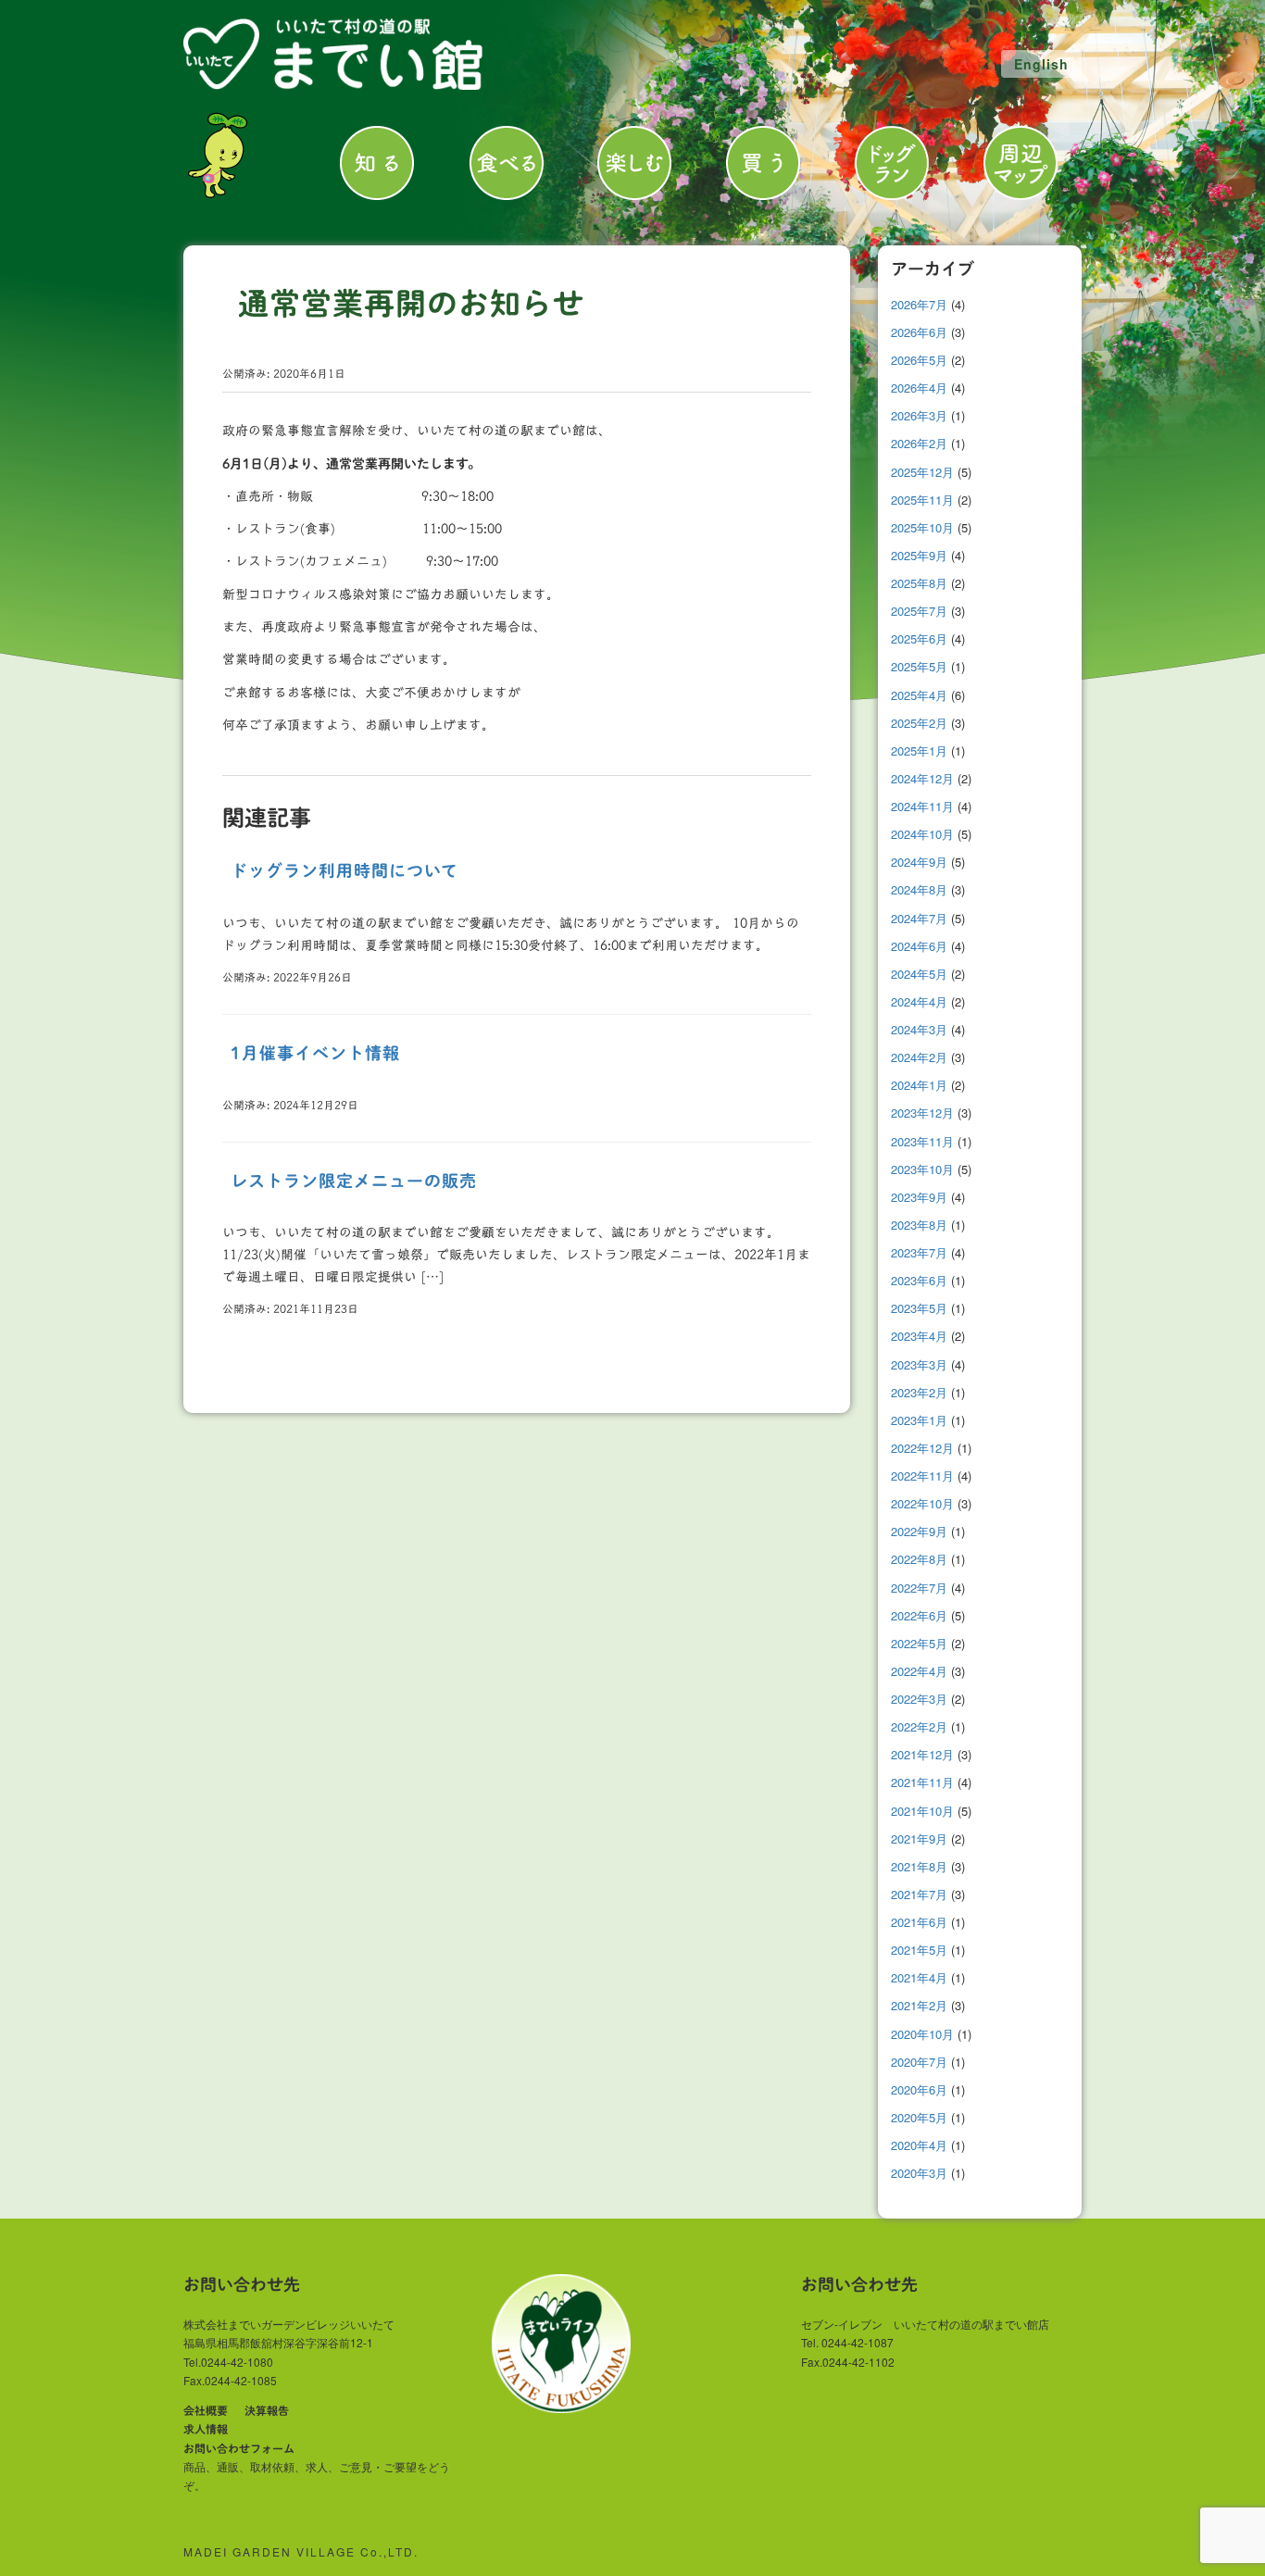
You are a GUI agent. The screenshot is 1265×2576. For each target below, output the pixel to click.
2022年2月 (919, 1726)
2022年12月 (922, 1448)
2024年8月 (919, 889)
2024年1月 (919, 1085)
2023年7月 (919, 1252)
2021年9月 (919, 1838)
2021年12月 (922, 1754)
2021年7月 (919, 1894)
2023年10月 (922, 1169)
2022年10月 (922, 1503)
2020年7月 (919, 2062)
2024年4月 (919, 1001)
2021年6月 (919, 1922)
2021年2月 (919, 2005)
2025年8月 (919, 583)
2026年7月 (919, 304)
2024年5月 (919, 974)
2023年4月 (919, 1336)
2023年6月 (919, 1280)
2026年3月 (919, 415)
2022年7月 (919, 1588)
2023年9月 (919, 1197)
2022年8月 (919, 1559)
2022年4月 (919, 1671)
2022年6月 (919, 1615)
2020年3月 (919, 2173)
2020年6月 (919, 2089)
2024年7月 (919, 918)
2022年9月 (919, 1531)
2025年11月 (922, 500)
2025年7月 (919, 611)
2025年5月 (919, 666)
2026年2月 (919, 443)
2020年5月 (919, 2117)
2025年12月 (922, 472)
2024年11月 (922, 806)
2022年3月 (919, 1699)
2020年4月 (919, 2145)
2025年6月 (919, 638)
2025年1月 (919, 750)
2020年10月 (922, 2034)
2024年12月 (922, 778)
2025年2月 (919, 723)
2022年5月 (919, 1643)
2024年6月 (919, 946)
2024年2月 (919, 1057)
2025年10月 (922, 527)
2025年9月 (919, 555)
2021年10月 (922, 1811)
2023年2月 (919, 1392)
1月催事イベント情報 (315, 1053)
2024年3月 (919, 1029)
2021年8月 (919, 1866)
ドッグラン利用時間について (344, 870)
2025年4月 (919, 695)
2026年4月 (919, 388)
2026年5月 (919, 360)
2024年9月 (919, 862)
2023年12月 (922, 1113)
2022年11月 (922, 1476)
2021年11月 (922, 1782)
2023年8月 (919, 1225)
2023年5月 (919, 1308)
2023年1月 (919, 1420)
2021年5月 (919, 1950)
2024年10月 (922, 834)
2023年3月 (919, 1364)
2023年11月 (922, 1141)
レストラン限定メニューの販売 (354, 1181)
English (1041, 64)
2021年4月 (919, 1977)
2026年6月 (919, 332)
